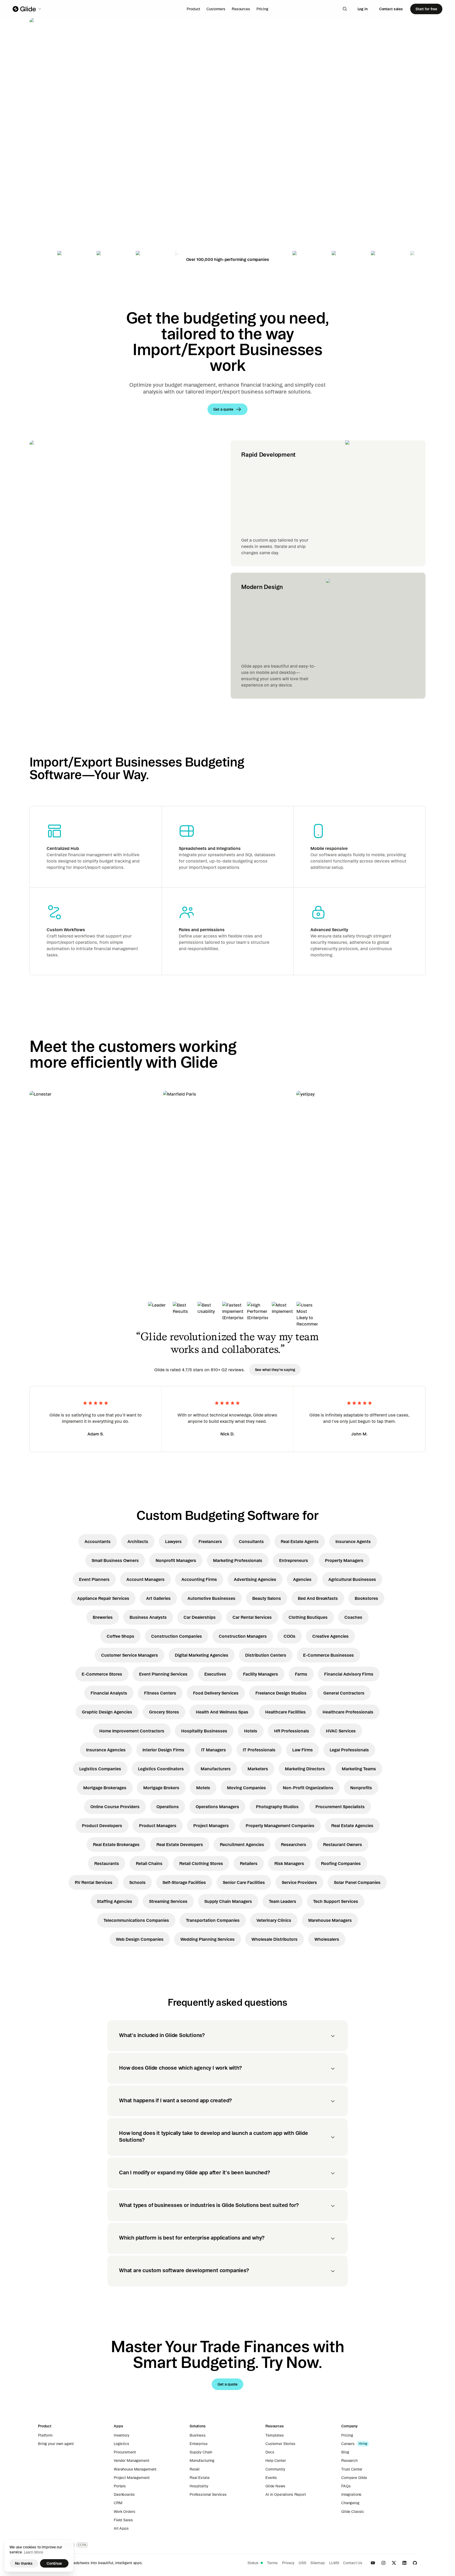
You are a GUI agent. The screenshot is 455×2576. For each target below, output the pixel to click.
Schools (137, 1882)
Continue (54, 2563)
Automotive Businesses (211, 1598)
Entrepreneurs (294, 1560)
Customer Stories (280, 2444)
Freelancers (210, 1541)
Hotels (251, 1731)
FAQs (346, 2486)
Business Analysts (148, 1617)
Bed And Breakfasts (318, 1598)
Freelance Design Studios (281, 1693)
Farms (301, 1674)
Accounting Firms (199, 1579)
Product (193, 9)
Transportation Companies (213, 1920)
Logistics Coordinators (161, 1769)
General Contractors (344, 1693)
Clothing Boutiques (308, 1617)
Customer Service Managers (130, 1655)
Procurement (125, 2452)
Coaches (353, 1617)
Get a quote (66, 184)
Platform (45, 2435)
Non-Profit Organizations (308, 1788)
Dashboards (124, 2494)
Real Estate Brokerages (116, 1844)
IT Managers (214, 1750)
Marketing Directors (305, 1769)
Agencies (302, 1579)
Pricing (262, 9)
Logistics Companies (100, 1769)
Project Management (132, 2478)
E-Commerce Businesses (328, 1655)
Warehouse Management (135, 2469)
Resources (241, 9)
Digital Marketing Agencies (202, 1655)
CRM (118, 2503)
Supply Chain (201, 2452)
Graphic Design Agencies (107, 1712)
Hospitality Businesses (204, 1731)
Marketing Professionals (238, 1560)
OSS (302, 2563)
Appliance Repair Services (103, 1598)
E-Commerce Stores (102, 1674)
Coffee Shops (120, 1636)
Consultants (251, 1541)
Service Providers (299, 1882)
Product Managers (158, 1826)
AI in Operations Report (286, 2494)
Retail (195, 2469)
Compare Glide (354, 2478)
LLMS (334, 2563)
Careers (348, 2444)
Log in (363, 9)
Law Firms (303, 1750)
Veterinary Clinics (274, 1920)
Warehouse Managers (330, 1920)
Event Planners (94, 1579)
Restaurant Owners (343, 1844)
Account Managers (145, 1579)
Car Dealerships (200, 1617)
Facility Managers (261, 1674)
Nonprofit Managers (176, 1560)
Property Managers (344, 1560)
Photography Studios (277, 1807)
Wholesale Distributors (275, 1939)
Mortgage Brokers (161, 1788)
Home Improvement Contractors (132, 1731)
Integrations (351, 2494)
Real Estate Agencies (352, 1826)
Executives (215, 1674)
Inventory (122, 2435)
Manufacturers (216, 1769)
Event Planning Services (163, 1674)
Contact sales (391, 9)
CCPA (82, 2545)
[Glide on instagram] (383, 2563)
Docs (270, 2452)
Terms (272, 2563)
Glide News (275, 2486)
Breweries (103, 1617)
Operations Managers (217, 1807)
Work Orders (124, 2512)
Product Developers (102, 1826)
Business (198, 2435)
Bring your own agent (56, 2444)
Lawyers (173, 1541)
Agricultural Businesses (352, 1579)
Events (271, 2478)
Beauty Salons (267, 1598)
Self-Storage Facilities (184, 1882)
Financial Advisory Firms (349, 1674)
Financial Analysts (109, 1693)
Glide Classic (353, 2512)
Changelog (350, 2503)
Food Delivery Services (216, 1693)
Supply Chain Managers (228, 1901)
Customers (216, 9)
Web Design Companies (140, 1939)
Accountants (98, 1541)
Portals (120, 2486)
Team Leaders (283, 1901)
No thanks (24, 2563)
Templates (275, 2435)
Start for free (426, 9)
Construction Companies (177, 1636)
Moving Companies (246, 1788)
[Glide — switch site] (27, 9)
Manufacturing (202, 2461)
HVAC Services (341, 1731)
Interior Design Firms (163, 1750)
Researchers (294, 1844)
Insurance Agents (353, 1541)
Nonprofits (361, 1788)
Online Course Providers (115, 1807)
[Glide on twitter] (394, 2563)
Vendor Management (132, 2461)
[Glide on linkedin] (404, 2563)
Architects (138, 1541)
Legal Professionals (349, 1750)
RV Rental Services (94, 1882)
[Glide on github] (415, 2563)
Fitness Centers (160, 1693)
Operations (168, 1807)
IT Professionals (259, 1750)
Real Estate (199, 2478)
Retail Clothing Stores (201, 1863)
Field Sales (123, 2520)
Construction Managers (243, 1636)
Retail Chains (149, 1863)
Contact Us (353, 2563)
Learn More (34, 2552)
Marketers (258, 1769)
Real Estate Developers (180, 1844)
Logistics (122, 2444)
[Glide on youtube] (373, 2563)
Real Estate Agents (300, 1541)
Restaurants (107, 1863)
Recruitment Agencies (242, 1844)
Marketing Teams (359, 1769)
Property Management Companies (280, 1826)
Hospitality (199, 2486)
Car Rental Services (252, 1617)
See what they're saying (275, 1370)
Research (349, 2461)
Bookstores (366, 1598)
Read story (49, 1228)
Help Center (276, 2461)
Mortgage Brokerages (105, 1788)
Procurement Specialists (340, 1807)
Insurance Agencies (106, 1750)
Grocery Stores (164, 1712)
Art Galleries (158, 1598)
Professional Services (208, 2494)
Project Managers (211, 1826)
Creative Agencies (330, 1636)
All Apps (121, 2528)
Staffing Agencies (115, 1901)
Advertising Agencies (255, 1579)
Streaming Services (168, 1901)
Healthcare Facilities (285, 1712)
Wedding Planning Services (207, 1939)
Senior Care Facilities (244, 1882)
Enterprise (199, 2444)
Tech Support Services (336, 1901)
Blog (345, 2452)
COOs (290, 1636)
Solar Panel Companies (357, 1882)
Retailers (249, 1863)
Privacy (288, 2563)
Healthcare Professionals (348, 1712)
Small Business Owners (115, 1560)
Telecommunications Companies (136, 1920)
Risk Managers (289, 1863)
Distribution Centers (266, 1655)
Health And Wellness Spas (222, 1712)
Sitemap (318, 2563)
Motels (203, 1788)
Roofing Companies (341, 1863)
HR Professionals (292, 1731)
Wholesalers (327, 1939)
